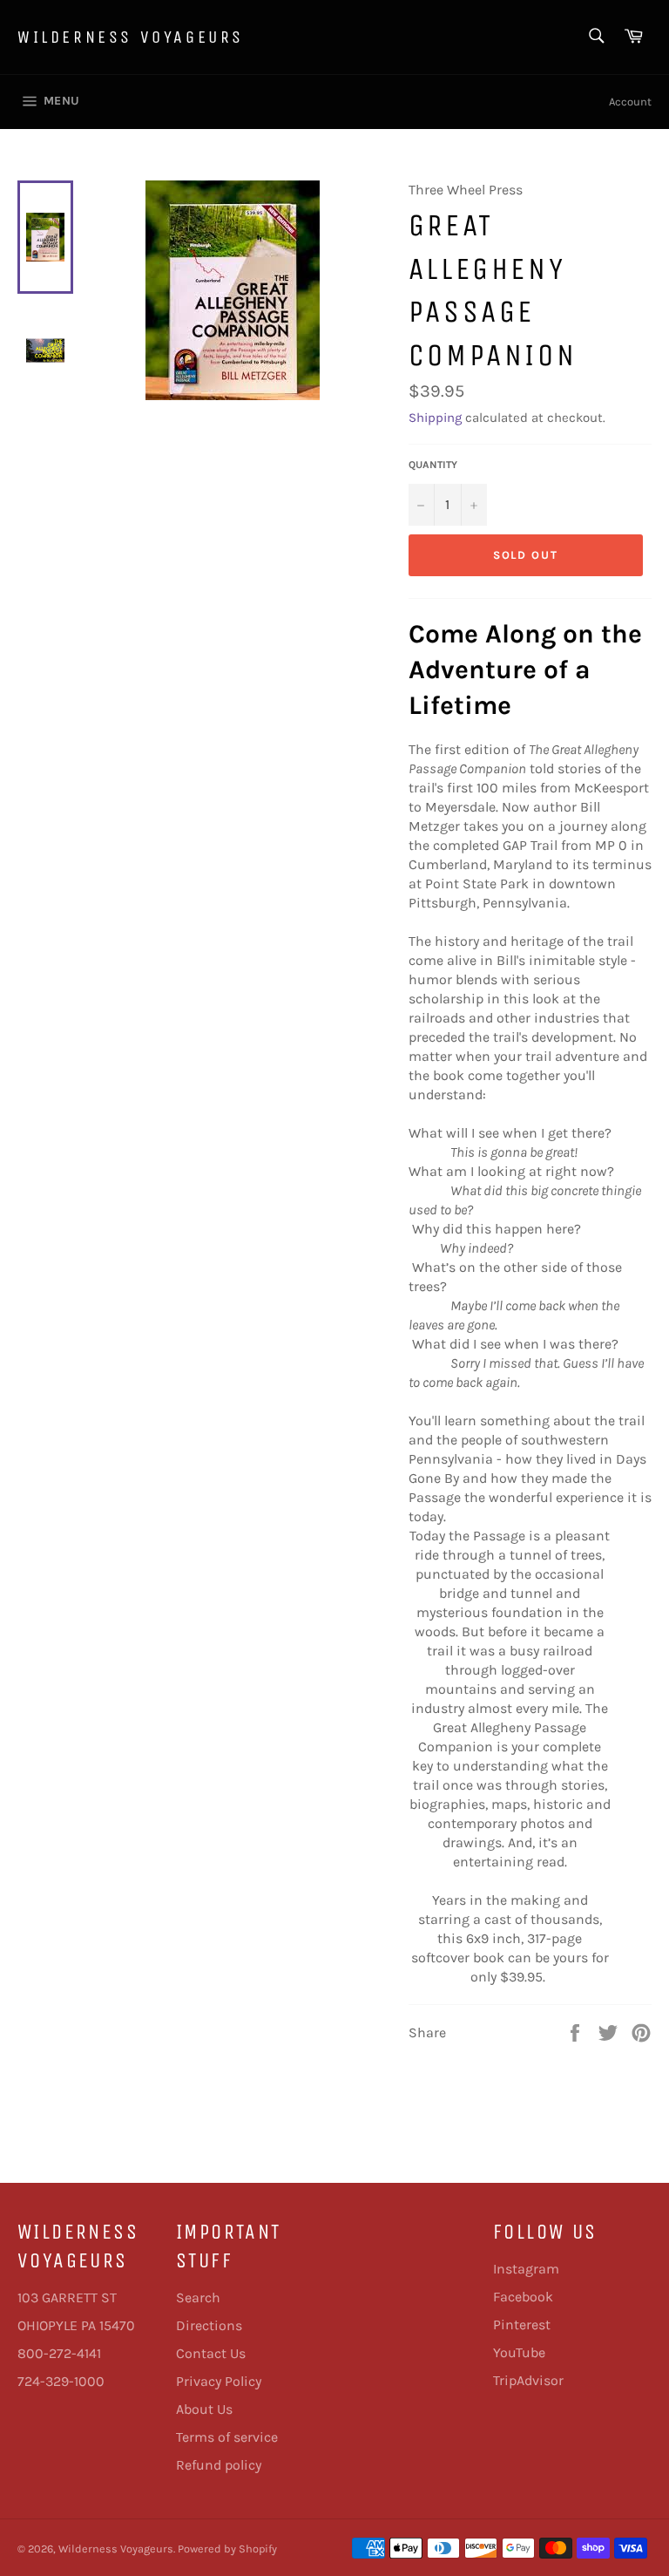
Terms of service (227, 2437)
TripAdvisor (528, 2380)
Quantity (433, 465)
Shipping (435, 418)
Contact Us (211, 2353)
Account (630, 102)
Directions (209, 2325)
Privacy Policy (219, 2381)
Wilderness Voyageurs (131, 37)
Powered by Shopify (227, 2549)
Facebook (523, 2297)
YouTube (519, 2352)
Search (198, 2297)
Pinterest (522, 2325)
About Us (204, 2409)
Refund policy (219, 2465)
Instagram (526, 2269)
